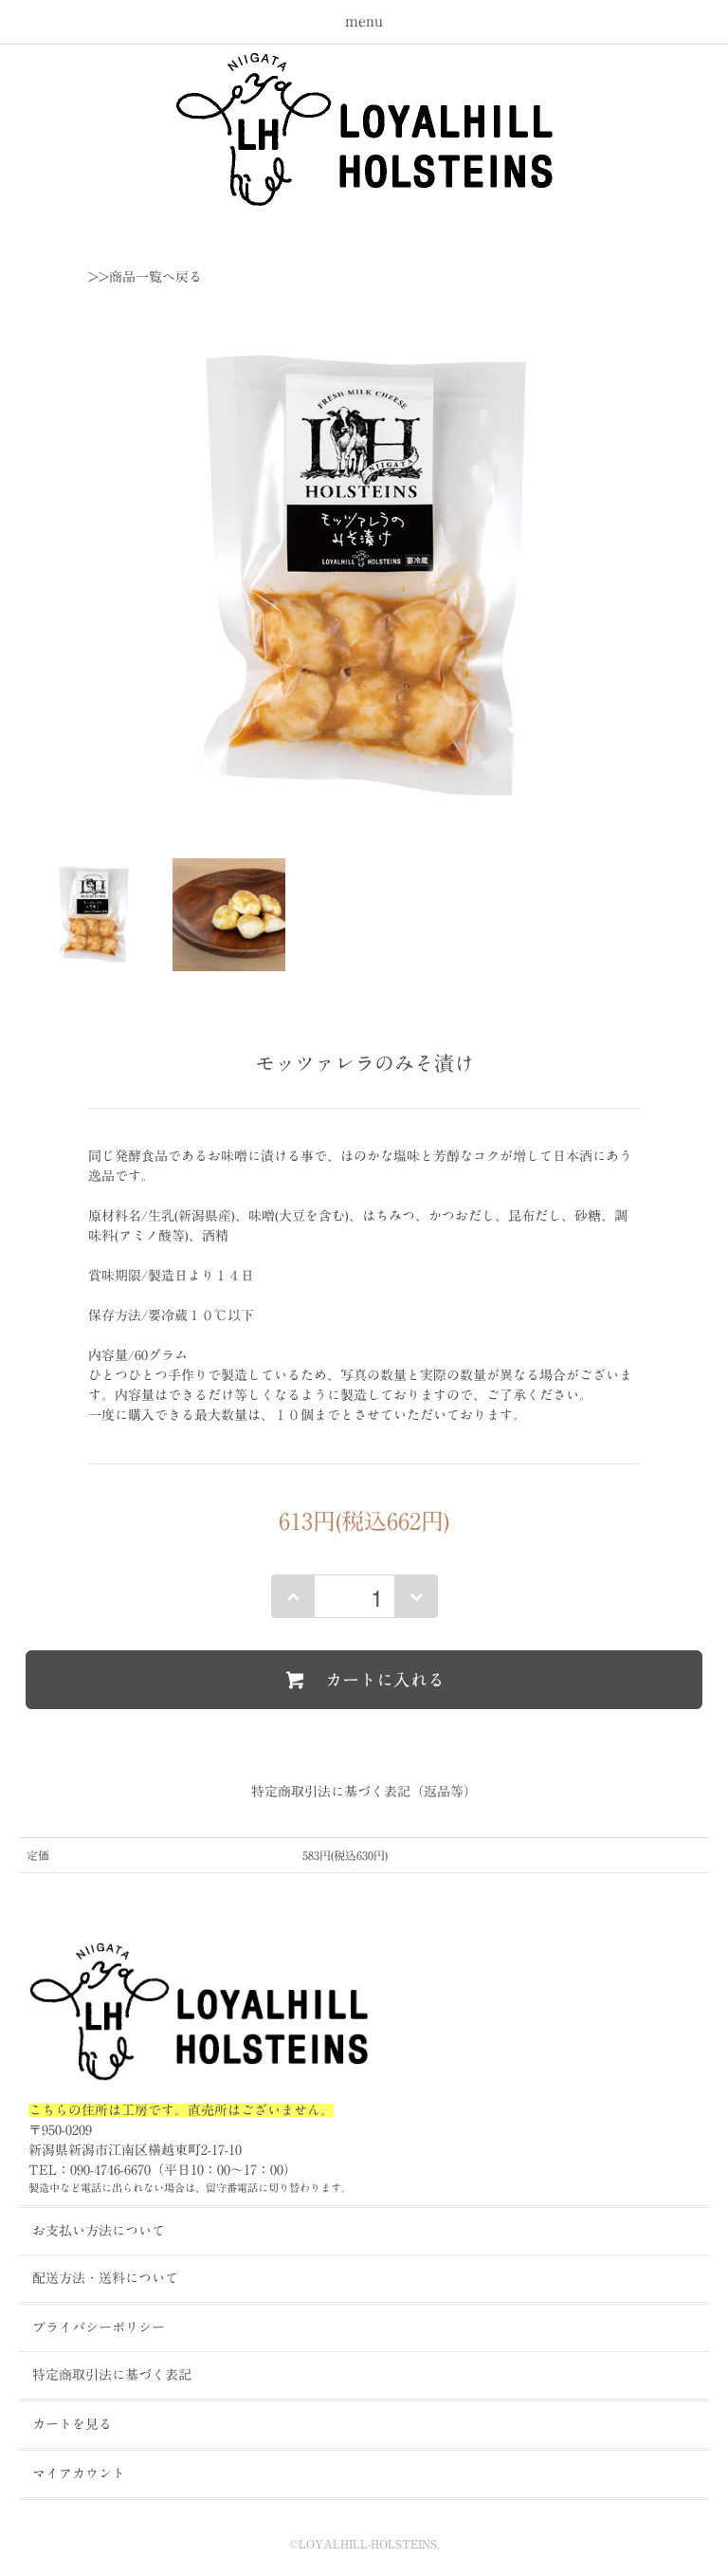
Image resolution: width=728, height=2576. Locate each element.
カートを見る (72, 2424)
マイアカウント (79, 2474)
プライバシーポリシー (99, 2328)
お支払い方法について (99, 2231)
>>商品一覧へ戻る (145, 277)
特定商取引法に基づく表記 (112, 2375)
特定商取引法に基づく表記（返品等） (364, 1792)
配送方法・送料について (105, 2278)
